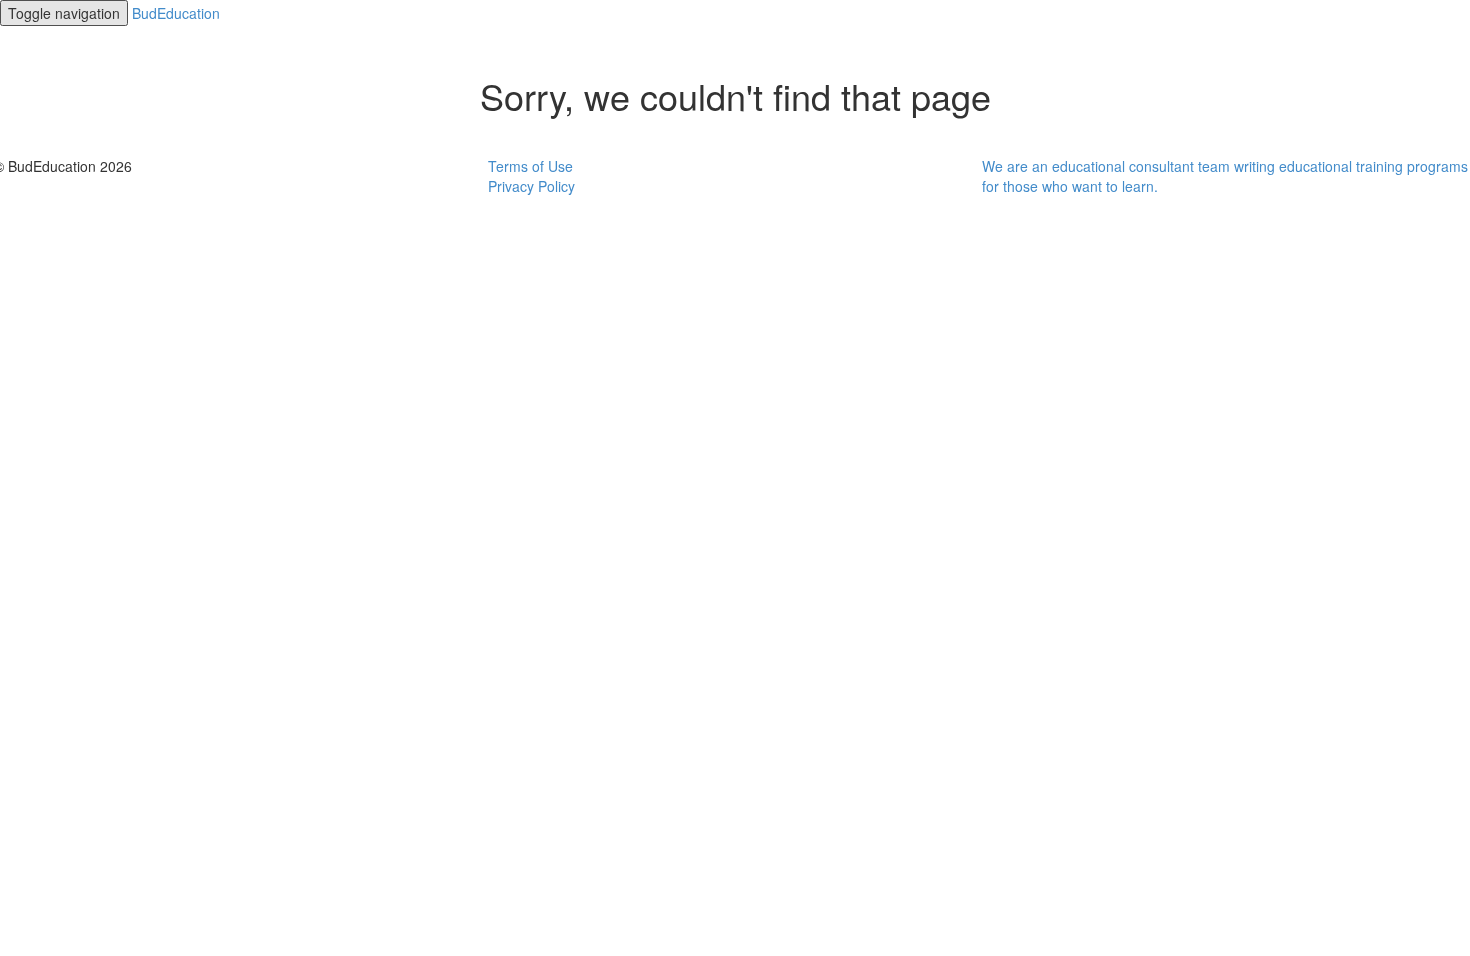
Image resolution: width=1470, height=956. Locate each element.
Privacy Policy (531, 186)
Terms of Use (530, 166)
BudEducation (176, 13)
